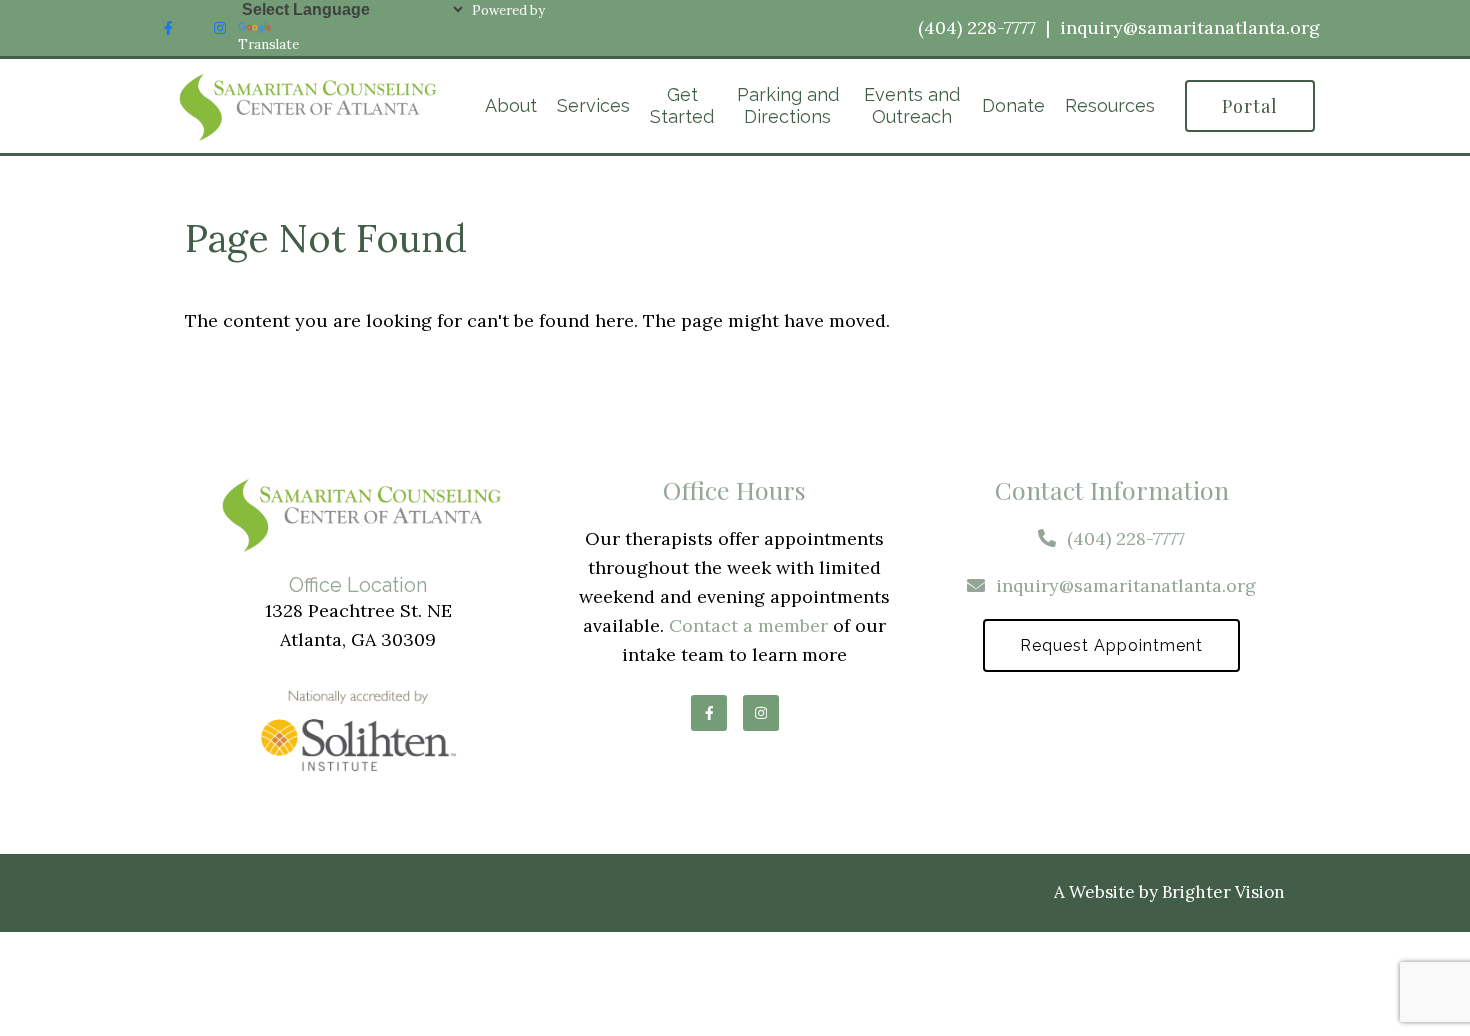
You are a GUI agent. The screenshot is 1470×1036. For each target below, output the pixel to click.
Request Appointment (1111, 645)
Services (593, 105)
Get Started (682, 105)
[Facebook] (168, 28)
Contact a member (748, 625)
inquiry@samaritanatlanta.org (1190, 27)
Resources (1110, 105)
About (511, 105)
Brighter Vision (1223, 892)
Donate (1013, 105)
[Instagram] (220, 28)
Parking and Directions (788, 105)
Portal (1250, 106)
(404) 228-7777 (977, 27)
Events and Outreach (912, 105)
